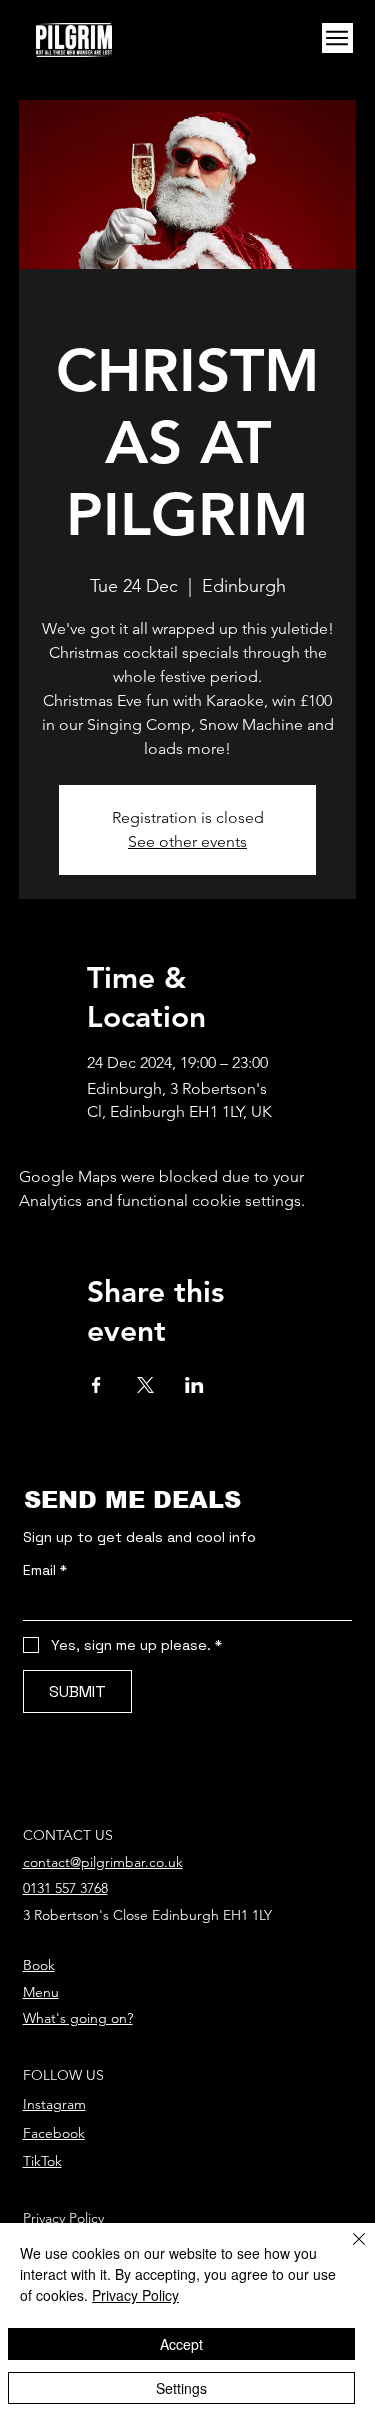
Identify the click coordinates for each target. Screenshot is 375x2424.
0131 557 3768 (65, 1888)
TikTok (42, 2161)
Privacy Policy (63, 2218)
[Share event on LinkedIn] (194, 1385)
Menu (41, 1992)
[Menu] (337, 38)
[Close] (347, 2251)
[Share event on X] (145, 1385)
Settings (181, 2388)
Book (39, 1965)
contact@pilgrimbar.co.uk (103, 1862)
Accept (181, 2344)
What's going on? (78, 2018)
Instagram (54, 2104)
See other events (187, 841)
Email (45, 1570)
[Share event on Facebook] (96, 1385)
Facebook (54, 2133)
